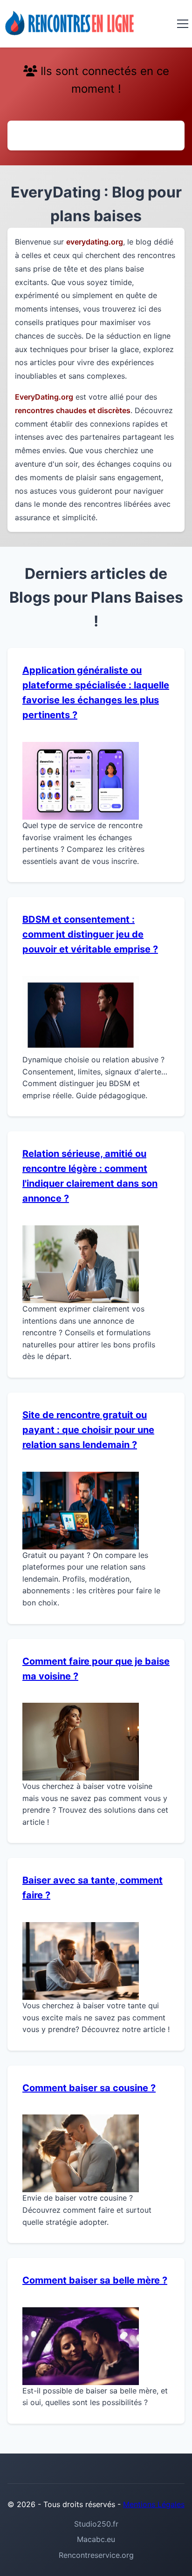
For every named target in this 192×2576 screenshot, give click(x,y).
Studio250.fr (96, 2524)
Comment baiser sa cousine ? (89, 2088)
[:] (70, 24)
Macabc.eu (96, 2539)
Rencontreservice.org (96, 2555)
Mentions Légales (154, 2504)
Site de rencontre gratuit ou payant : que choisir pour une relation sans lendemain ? (88, 1430)
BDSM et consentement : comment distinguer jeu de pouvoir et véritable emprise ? (90, 934)
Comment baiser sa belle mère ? (95, 2280)
